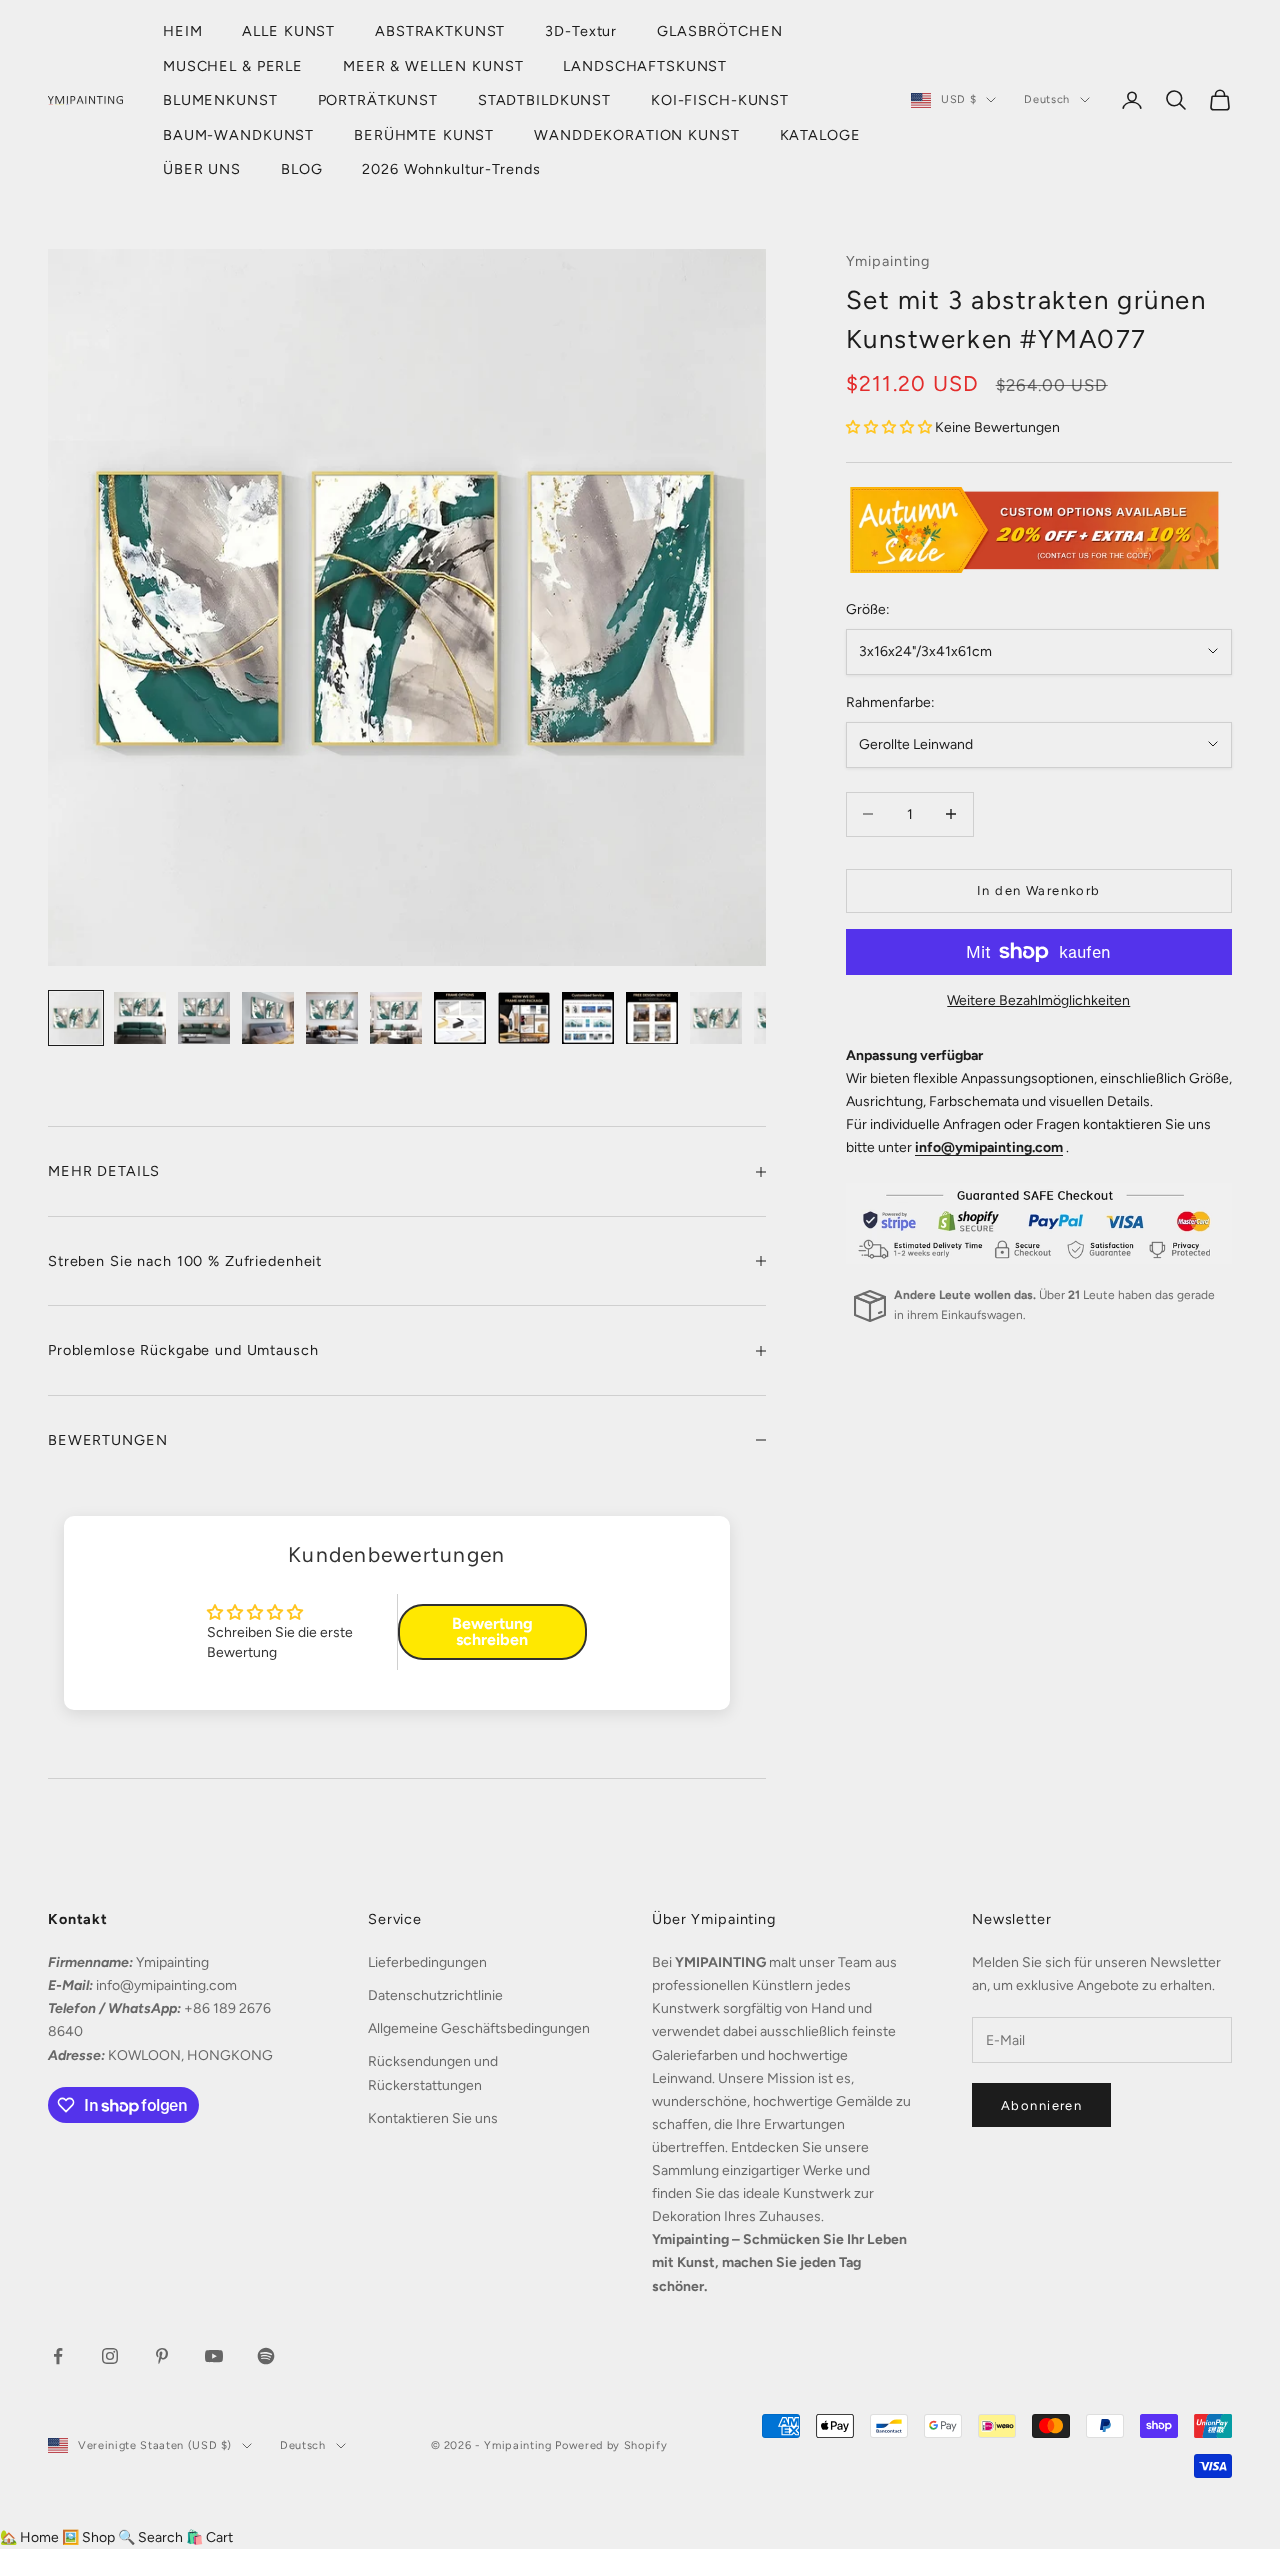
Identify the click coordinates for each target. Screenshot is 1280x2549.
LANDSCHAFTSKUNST (645, 66)
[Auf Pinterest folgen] (162, 2356)
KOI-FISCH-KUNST (720, 100)
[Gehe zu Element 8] (524, 1018)
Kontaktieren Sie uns (433, 2118)
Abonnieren (1041, 2105)
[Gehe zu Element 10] (652, 1018)
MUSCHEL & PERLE (233, 66)
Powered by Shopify (611, 2445)
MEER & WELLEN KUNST (433, 66)
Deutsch (1047, 99)
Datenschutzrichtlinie (435, 1995)
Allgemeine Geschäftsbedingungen (479, 2028)
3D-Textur (581, 31)
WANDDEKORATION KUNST (636, 135)
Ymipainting (888, 261)
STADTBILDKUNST (544, 100)
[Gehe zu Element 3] (204, 1018)
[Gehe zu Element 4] (268, 1018)
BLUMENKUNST (220, 100)
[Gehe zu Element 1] (76, 1018)
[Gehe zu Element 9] (588, 1018)
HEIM (182, 31)
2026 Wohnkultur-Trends (451, 169)
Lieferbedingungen (427, 1962)
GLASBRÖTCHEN (719, 31)
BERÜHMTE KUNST (424, 135)
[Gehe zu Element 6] (396, 1018)
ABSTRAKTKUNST (440, 31)
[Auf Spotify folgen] (266, 2356)
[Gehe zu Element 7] (460, 1018)
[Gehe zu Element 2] (140, 1018)
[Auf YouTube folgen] (214, 2356)
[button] (890, 427)
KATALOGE (820, 135)
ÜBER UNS (202, 169)
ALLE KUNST (288, 31)
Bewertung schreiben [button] (492, 1631)
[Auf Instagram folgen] (110, 2356)
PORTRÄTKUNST (378, 100)
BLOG (301, 169)
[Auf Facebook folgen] (58, 2356)
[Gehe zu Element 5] (332, 1018)
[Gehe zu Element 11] (716, 1018)
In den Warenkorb (1039, 890)
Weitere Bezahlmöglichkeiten (1038, 1000)
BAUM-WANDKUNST (238, 135)
